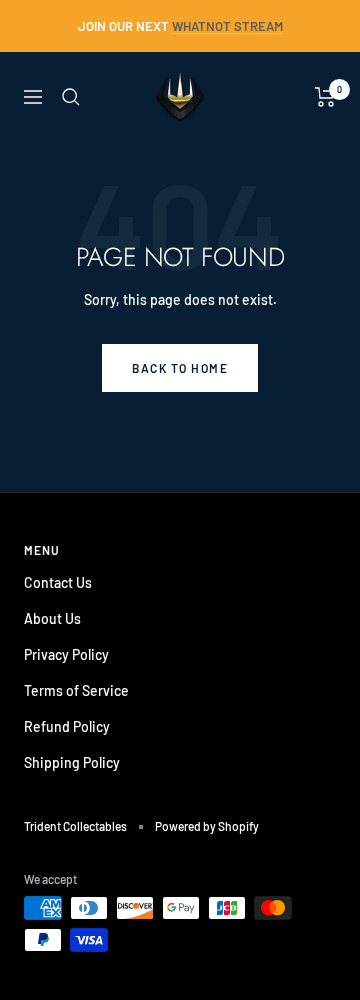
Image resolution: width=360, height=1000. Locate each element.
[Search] (71, 97)
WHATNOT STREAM (227, 26)
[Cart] (325, 97)
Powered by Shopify (207, 826)
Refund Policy (67, 726)
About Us (52, 618)
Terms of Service (76, 690)
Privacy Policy (66, 654)
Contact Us (58, 582)
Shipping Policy (72, 762)
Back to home (180, 368)
